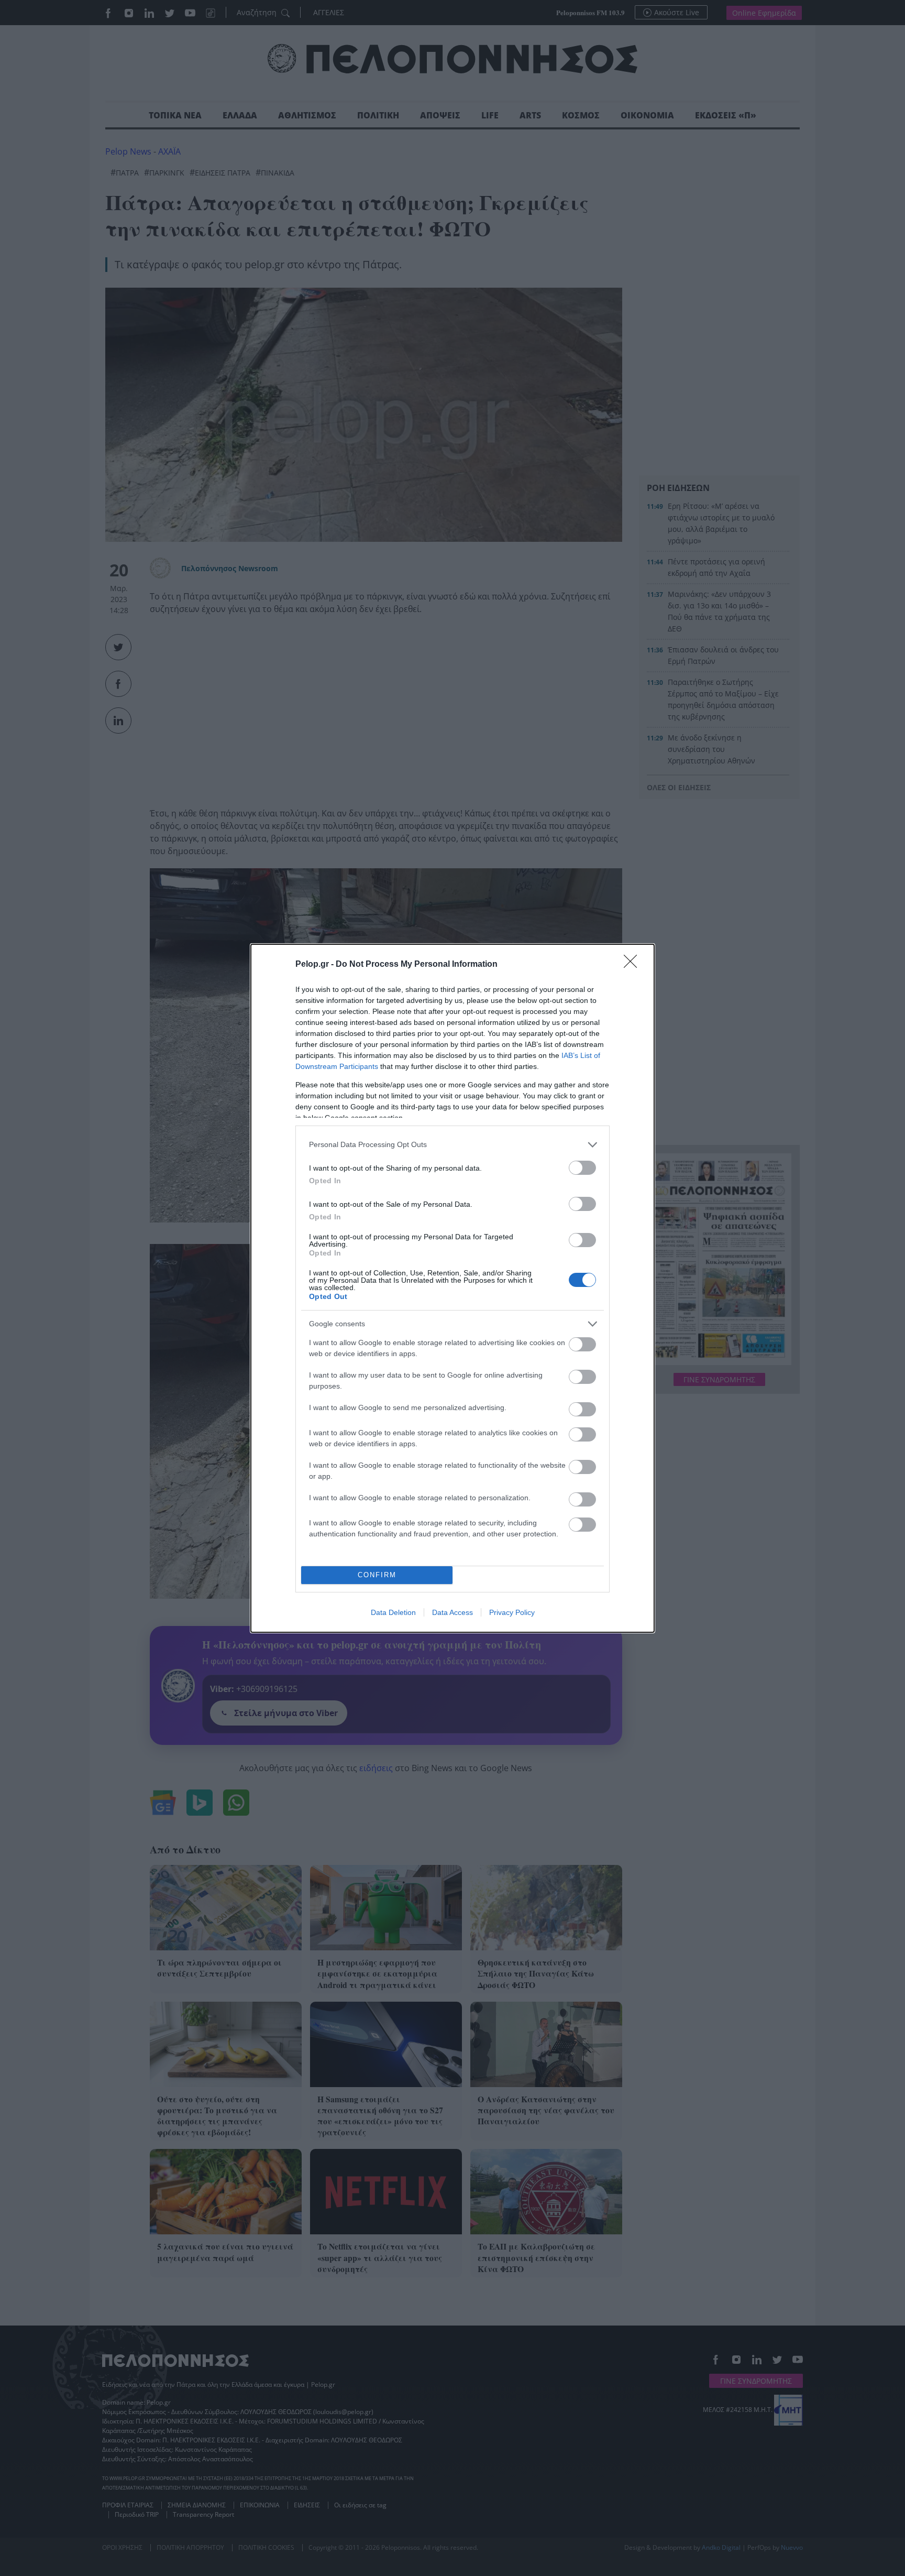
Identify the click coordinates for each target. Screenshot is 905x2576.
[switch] (582, 1168)
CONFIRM (377, 1575)
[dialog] (452, 1288)
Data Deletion (393, 1612)
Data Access (452, 1612)
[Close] (634, 965)
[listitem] (452, 1145)
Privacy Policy (512, 1612)
